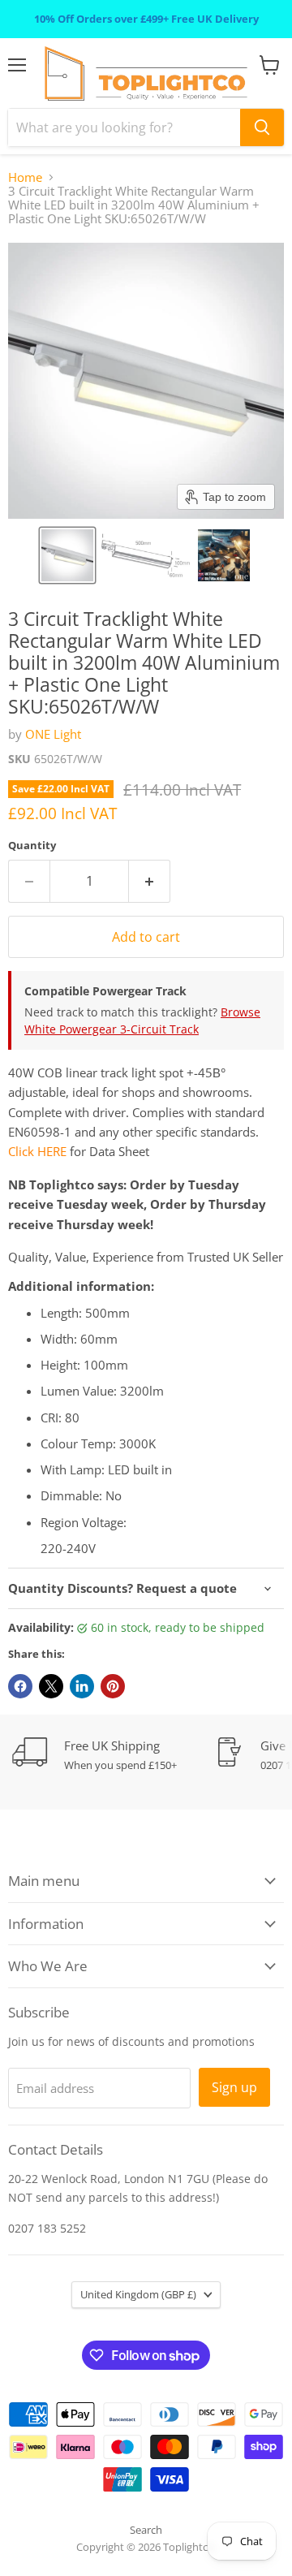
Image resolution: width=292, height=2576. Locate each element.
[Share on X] (51, 1686)
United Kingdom (138, 2294)
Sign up (234, 2087)
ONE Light (53, 734)
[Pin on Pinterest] (113, 1686)
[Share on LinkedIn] (82, 1686)
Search (146, 2530)
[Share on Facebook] (20, 1686)
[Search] (262, 127)
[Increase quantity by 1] (150, 881)
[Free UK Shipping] (114, 1755)
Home (25, 177)
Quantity (32, 846)
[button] (67, 555)
